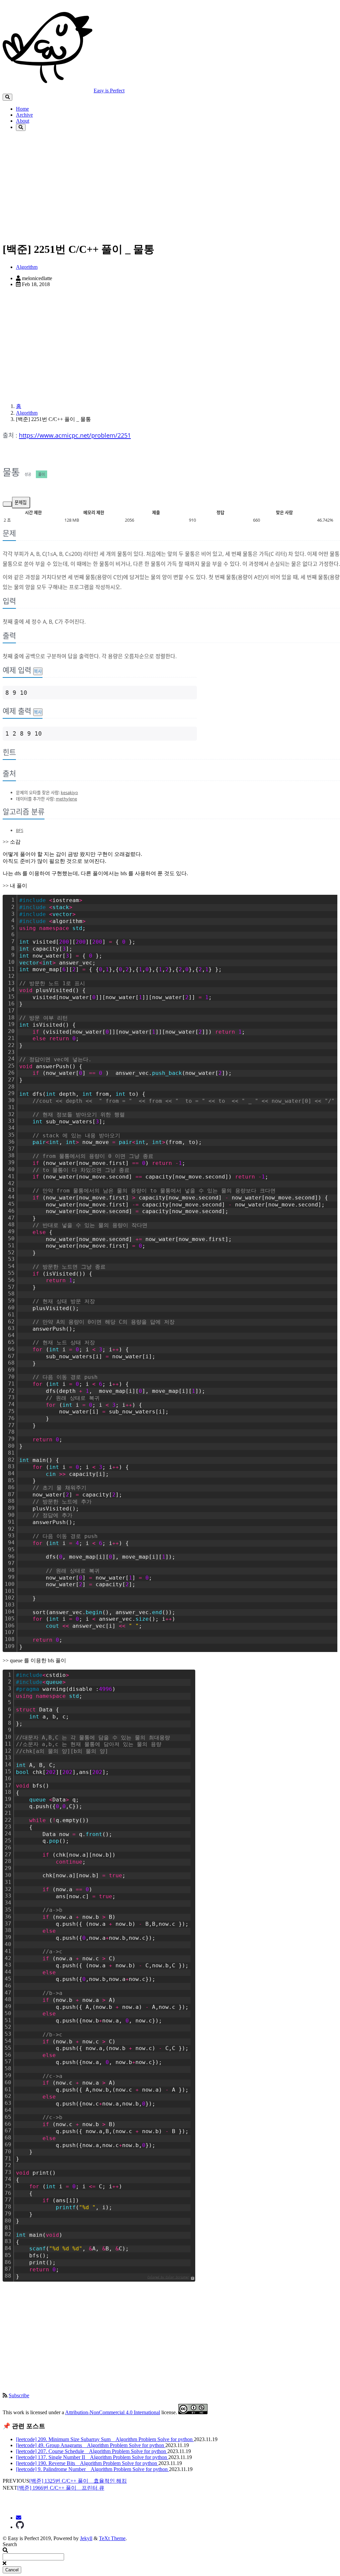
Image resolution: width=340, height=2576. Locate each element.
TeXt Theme (112, 2538)
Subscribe (19, 2395)
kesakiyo (69, 792)
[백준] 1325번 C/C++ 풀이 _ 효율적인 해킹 (78, 2481)
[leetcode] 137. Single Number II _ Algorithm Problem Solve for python (92, 2457)
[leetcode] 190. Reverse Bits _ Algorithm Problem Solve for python (87, 2463)
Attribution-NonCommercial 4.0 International (113, 2412)
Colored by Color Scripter (168, 2277)
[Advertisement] (170, 189)
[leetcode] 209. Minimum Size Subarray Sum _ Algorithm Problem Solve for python (105, 2439)
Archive (24, 115)
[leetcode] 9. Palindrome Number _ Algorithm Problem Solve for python (92, 2469)
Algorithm (27, 267)
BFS (20, 830)
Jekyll (86, 2538)
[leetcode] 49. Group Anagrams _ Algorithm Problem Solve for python (91, 2445)
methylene (66, 799)
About (23, 121)
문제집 (21, 502)
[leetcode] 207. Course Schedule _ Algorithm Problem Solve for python (92, 2451)
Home (22, 109)
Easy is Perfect (109, 91)
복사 (38, 671)
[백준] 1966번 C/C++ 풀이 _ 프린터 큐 (61, 2488)
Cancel (12, 2570)
